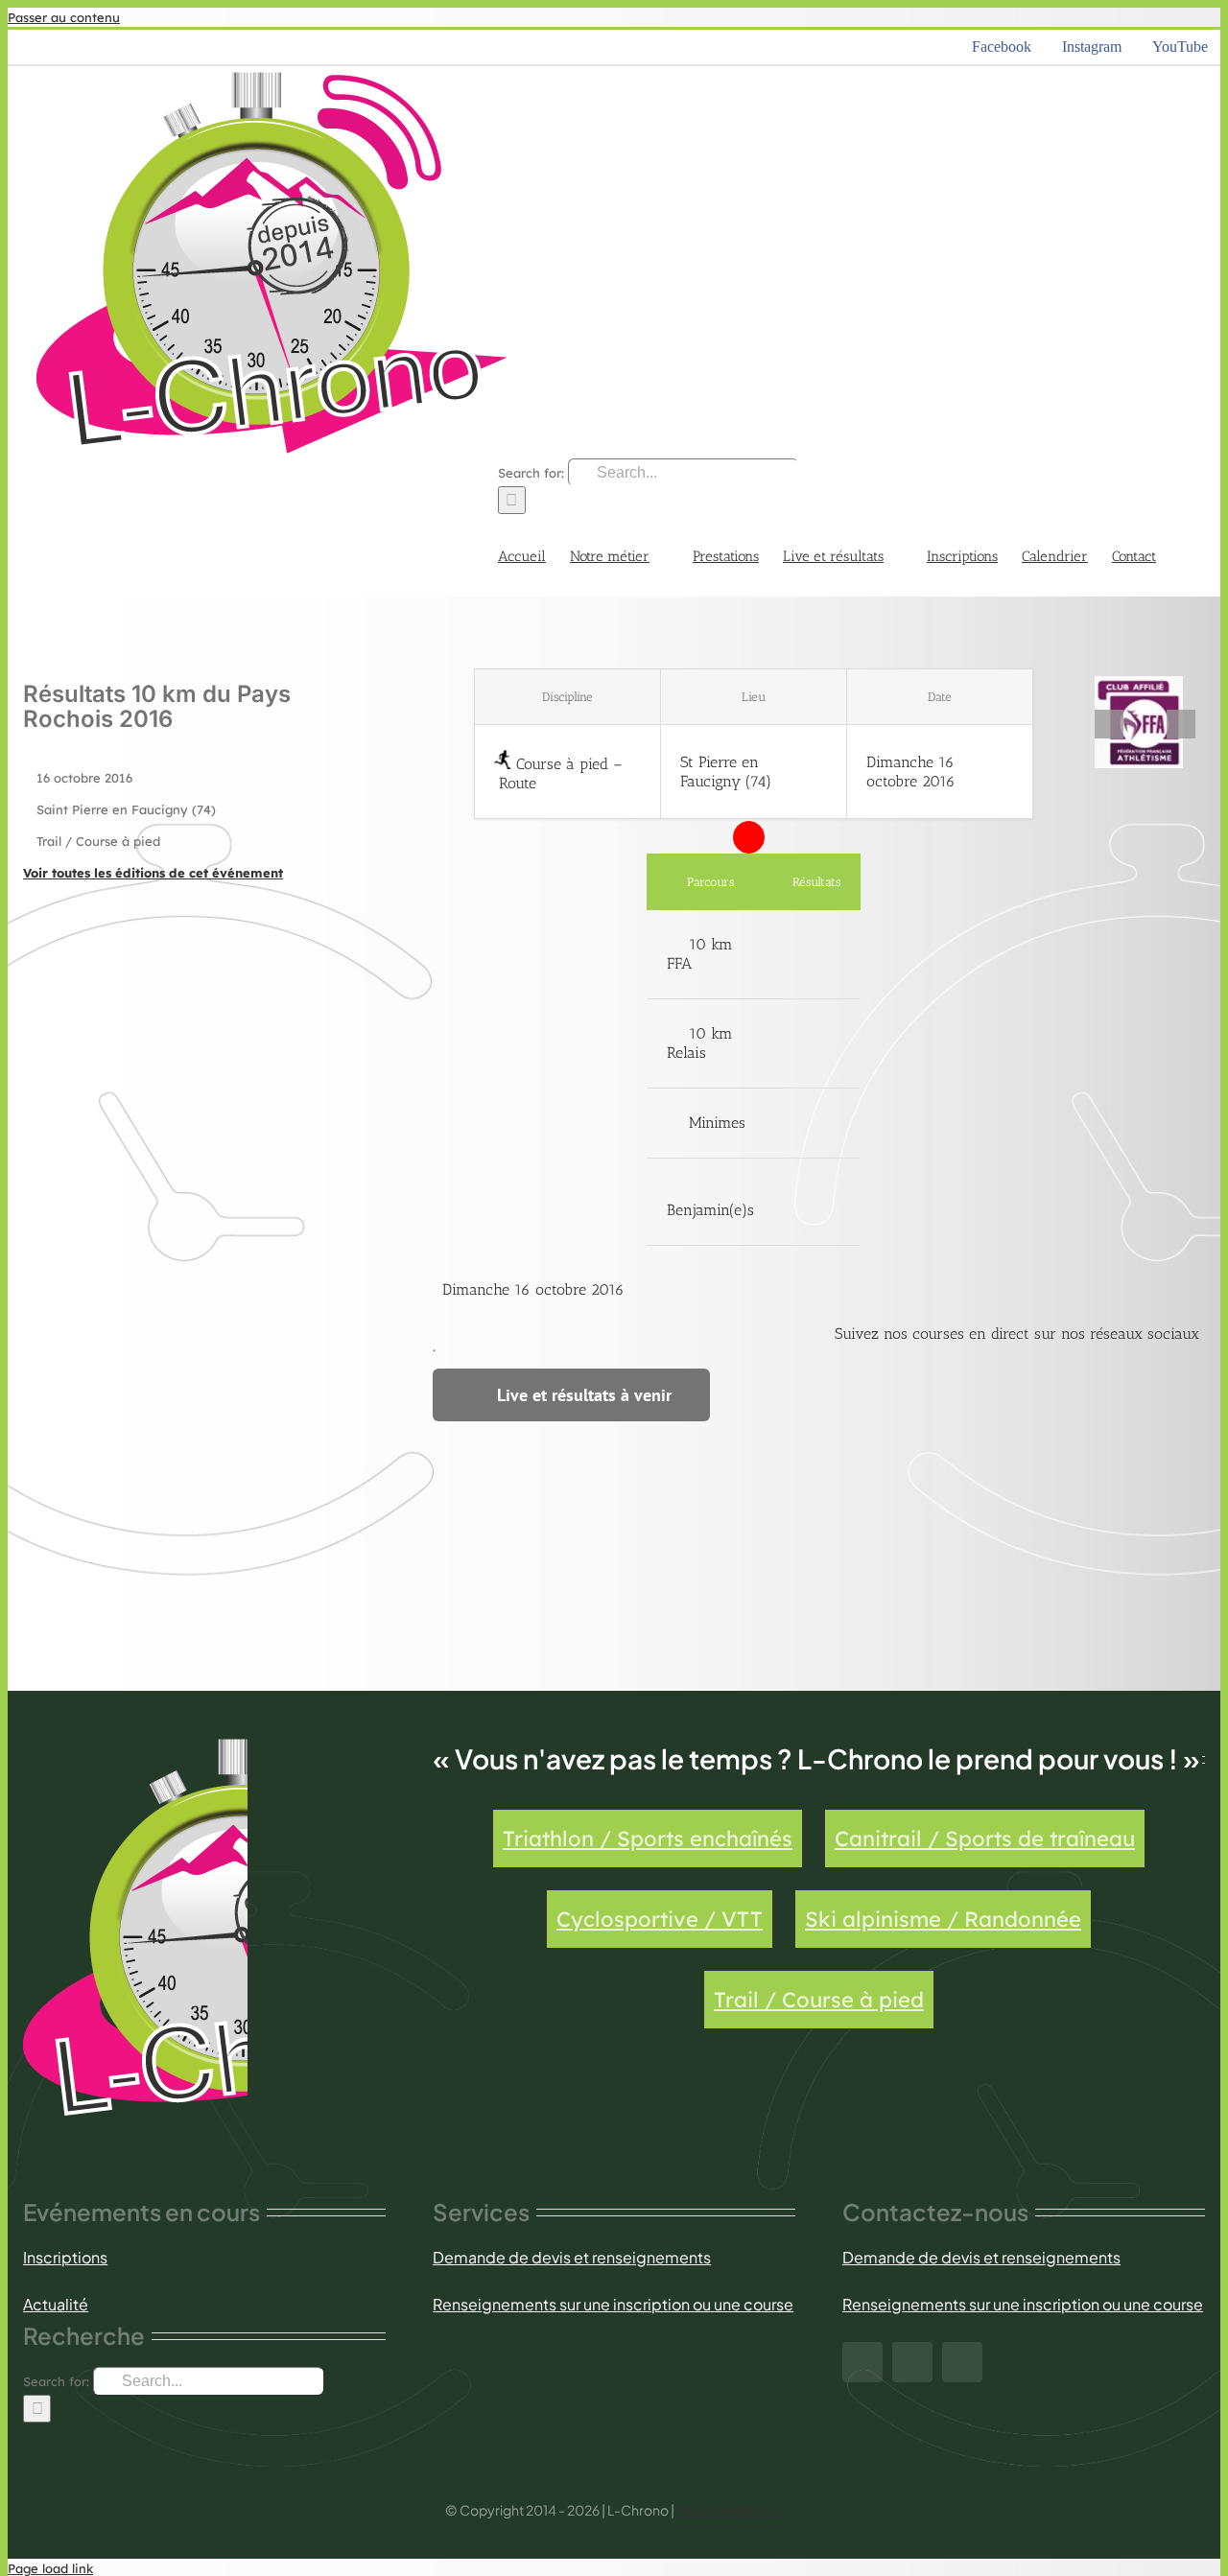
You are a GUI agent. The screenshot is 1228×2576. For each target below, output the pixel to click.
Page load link (50, 2568)
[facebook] (862, 2362)
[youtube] (962, 2362)
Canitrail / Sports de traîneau (985, 1838)
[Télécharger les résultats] (817, 954)
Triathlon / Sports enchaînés (648, 1838)
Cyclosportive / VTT (660, 1919)
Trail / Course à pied (819, 2000)
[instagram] (912, 2362)
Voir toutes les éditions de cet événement (153, 873)
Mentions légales (730, 2510)
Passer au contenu (64, 17)
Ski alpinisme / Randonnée (943, 1919)
